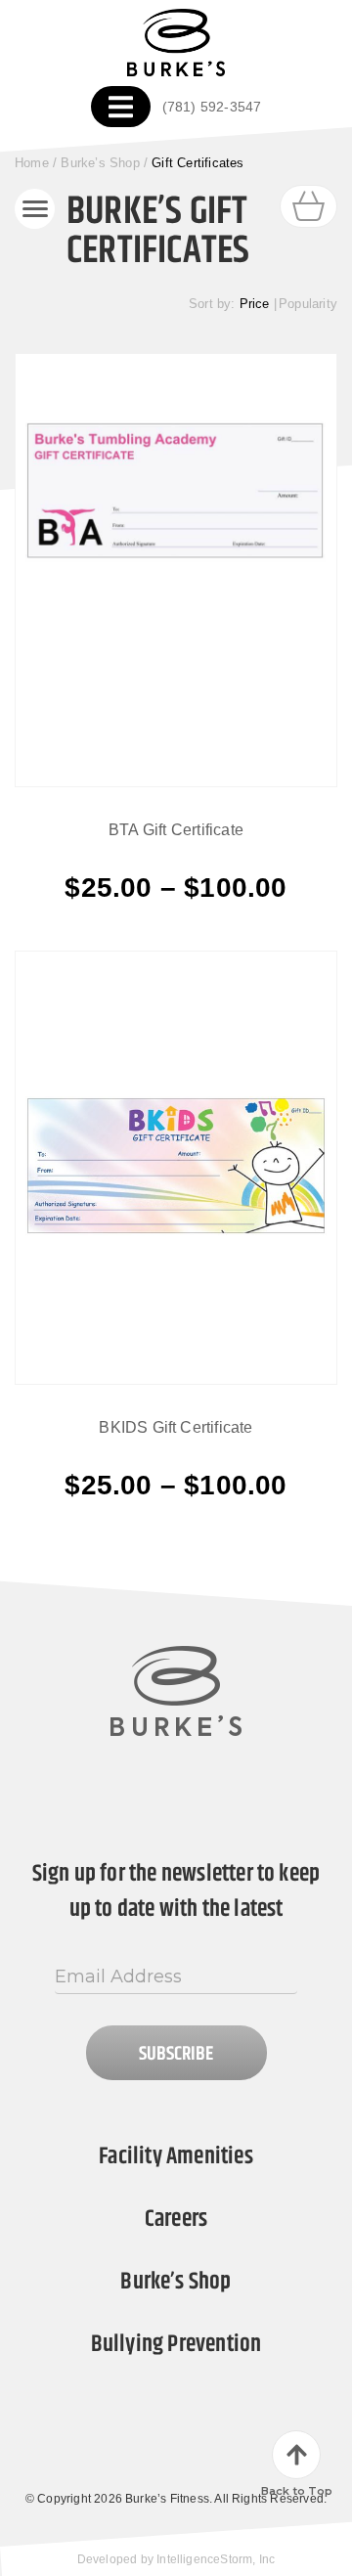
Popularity (308, 304)
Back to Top (297, 2491)
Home (32, 163)
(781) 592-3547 (212, 107)
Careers (176, 2219)
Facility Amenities (176, 2156)
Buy (176, 887)
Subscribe (176, 2054)
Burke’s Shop (100, 163)
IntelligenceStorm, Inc (216, 2559)
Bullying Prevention (176, 2344)
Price (255, 304)
